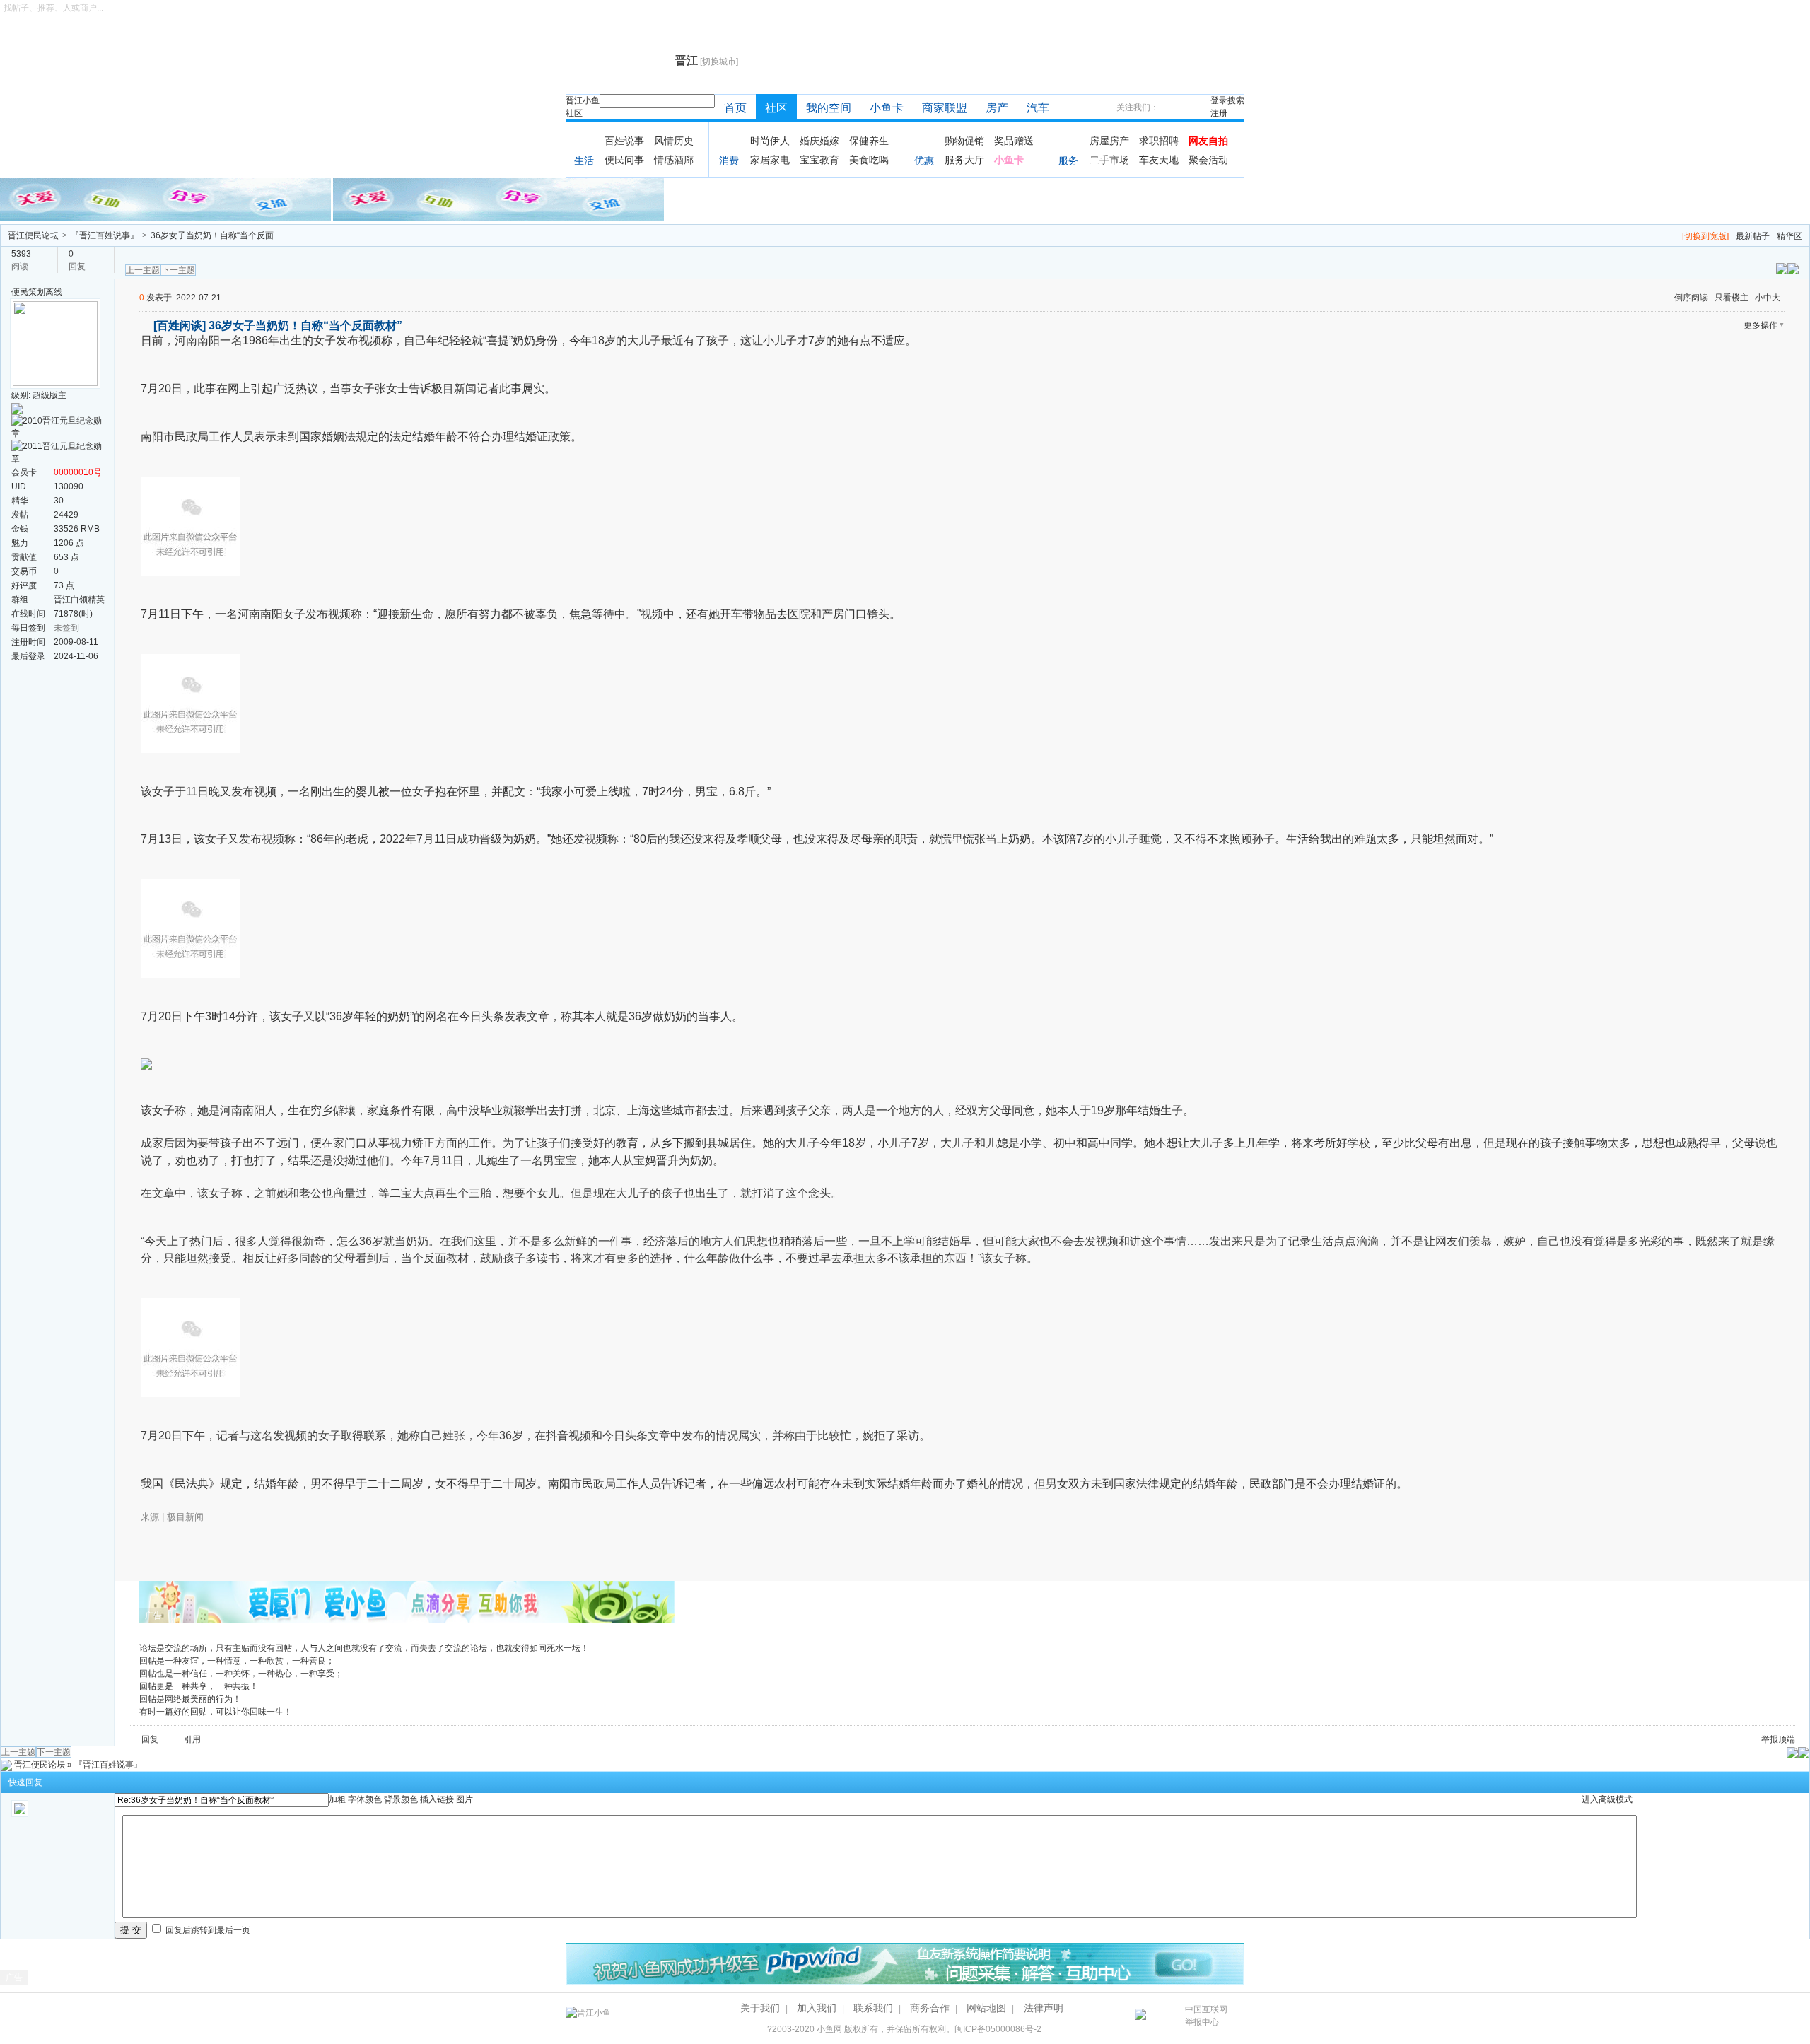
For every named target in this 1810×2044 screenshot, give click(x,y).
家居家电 (770, 160)
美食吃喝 (869, 160)
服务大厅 (964, 160)
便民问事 (624, 160)
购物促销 (964, 141)
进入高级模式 (1607, 1799)
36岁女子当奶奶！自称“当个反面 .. (215, 235)
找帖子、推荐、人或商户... (53, 8)
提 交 (131, 1930)
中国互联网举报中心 (1206, 2016)
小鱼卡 (887, 108)
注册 (1219, 113)
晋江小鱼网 (617, 61)
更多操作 (1761, 325)
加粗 (337, 1799)
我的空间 (829, 108)
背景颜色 (401, 1799)
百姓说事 (624, 141)
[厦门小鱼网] (167, 199)
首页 (735, 108)
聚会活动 (1208, 160)
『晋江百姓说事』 (105, 235)
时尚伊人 (770, 141)
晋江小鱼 (583, 100)
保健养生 (869, 141)
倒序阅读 (1691, 298)
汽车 (1038, 108)
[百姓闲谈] (180, 326)
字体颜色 (365, 1799)
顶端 (1787, 1739)
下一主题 (178, 270)
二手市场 (1109, 160)
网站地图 (986, 2008)
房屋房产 (1109, 141)
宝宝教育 (819, 160)
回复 (150, 1739)
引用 (192, 1739)
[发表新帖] (1793, 268)
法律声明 (1044, 2008)
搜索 (1236, 100)
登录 (1219, 100)
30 (59, 501)
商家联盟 (945, 108)
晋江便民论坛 (33, 235)
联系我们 (873, 2008)
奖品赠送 (1014, 141)
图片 (465, 1799)
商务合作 (930, 2008)
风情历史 (674, 141)
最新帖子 (1753, 236)
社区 (574, 113)
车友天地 (1159, 160)
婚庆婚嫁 (819, 141)
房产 (997, 108)
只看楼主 (1732, 298)
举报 (1770, 1739)
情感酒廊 (674, 160)
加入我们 (817, 2008)
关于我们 (760, 2008)
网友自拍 (1208, 141)
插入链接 (437, 1799)
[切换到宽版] (1705, 236)
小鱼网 (829, 2029)
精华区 (1789, 236)
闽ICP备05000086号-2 (998, 2029)
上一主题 (143, 270)
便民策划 (28, 292)
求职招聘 (1159, 141)
